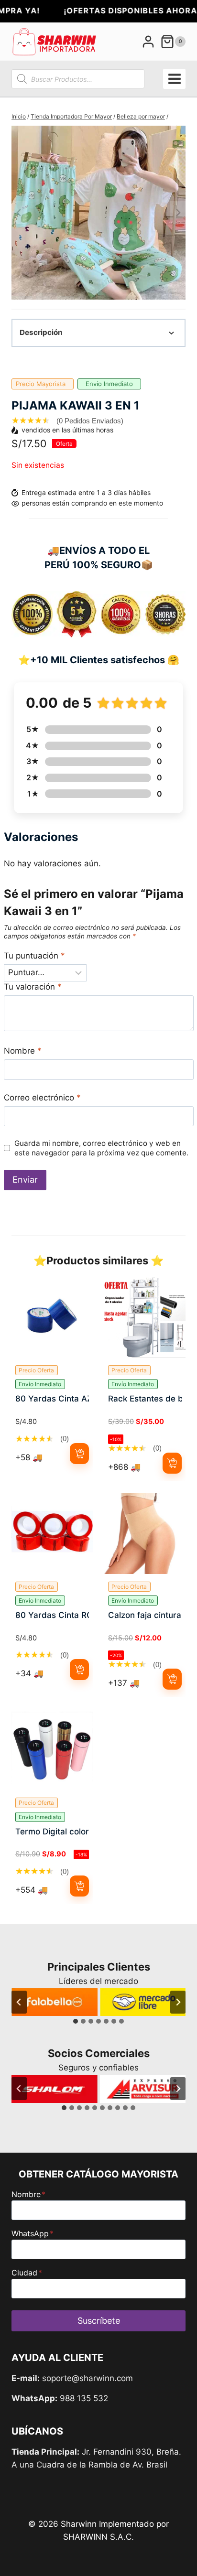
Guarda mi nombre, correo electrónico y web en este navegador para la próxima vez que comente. (101, 1148)
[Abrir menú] (174, 79)
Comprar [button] (79, 1453)
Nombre (23, 1051)
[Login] (148, 42)
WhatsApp (33, 2233)
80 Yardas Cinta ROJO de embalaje (52, 1615)
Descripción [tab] (41, 332)
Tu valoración (33, 987)
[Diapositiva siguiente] (178, 2002)
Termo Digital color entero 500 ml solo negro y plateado (52, 1832)
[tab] (76, 2021)
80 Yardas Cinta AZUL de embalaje (52, 1399)
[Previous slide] (19, 213)
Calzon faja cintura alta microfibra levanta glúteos (145, 1615)
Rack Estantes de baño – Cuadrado (145, 1399)
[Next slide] (178, 213)
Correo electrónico (42, 1098)
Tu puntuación (34, 956)
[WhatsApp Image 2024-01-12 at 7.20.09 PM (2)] (98, 213)
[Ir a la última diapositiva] (19, 2002)
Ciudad (27, 2273)
